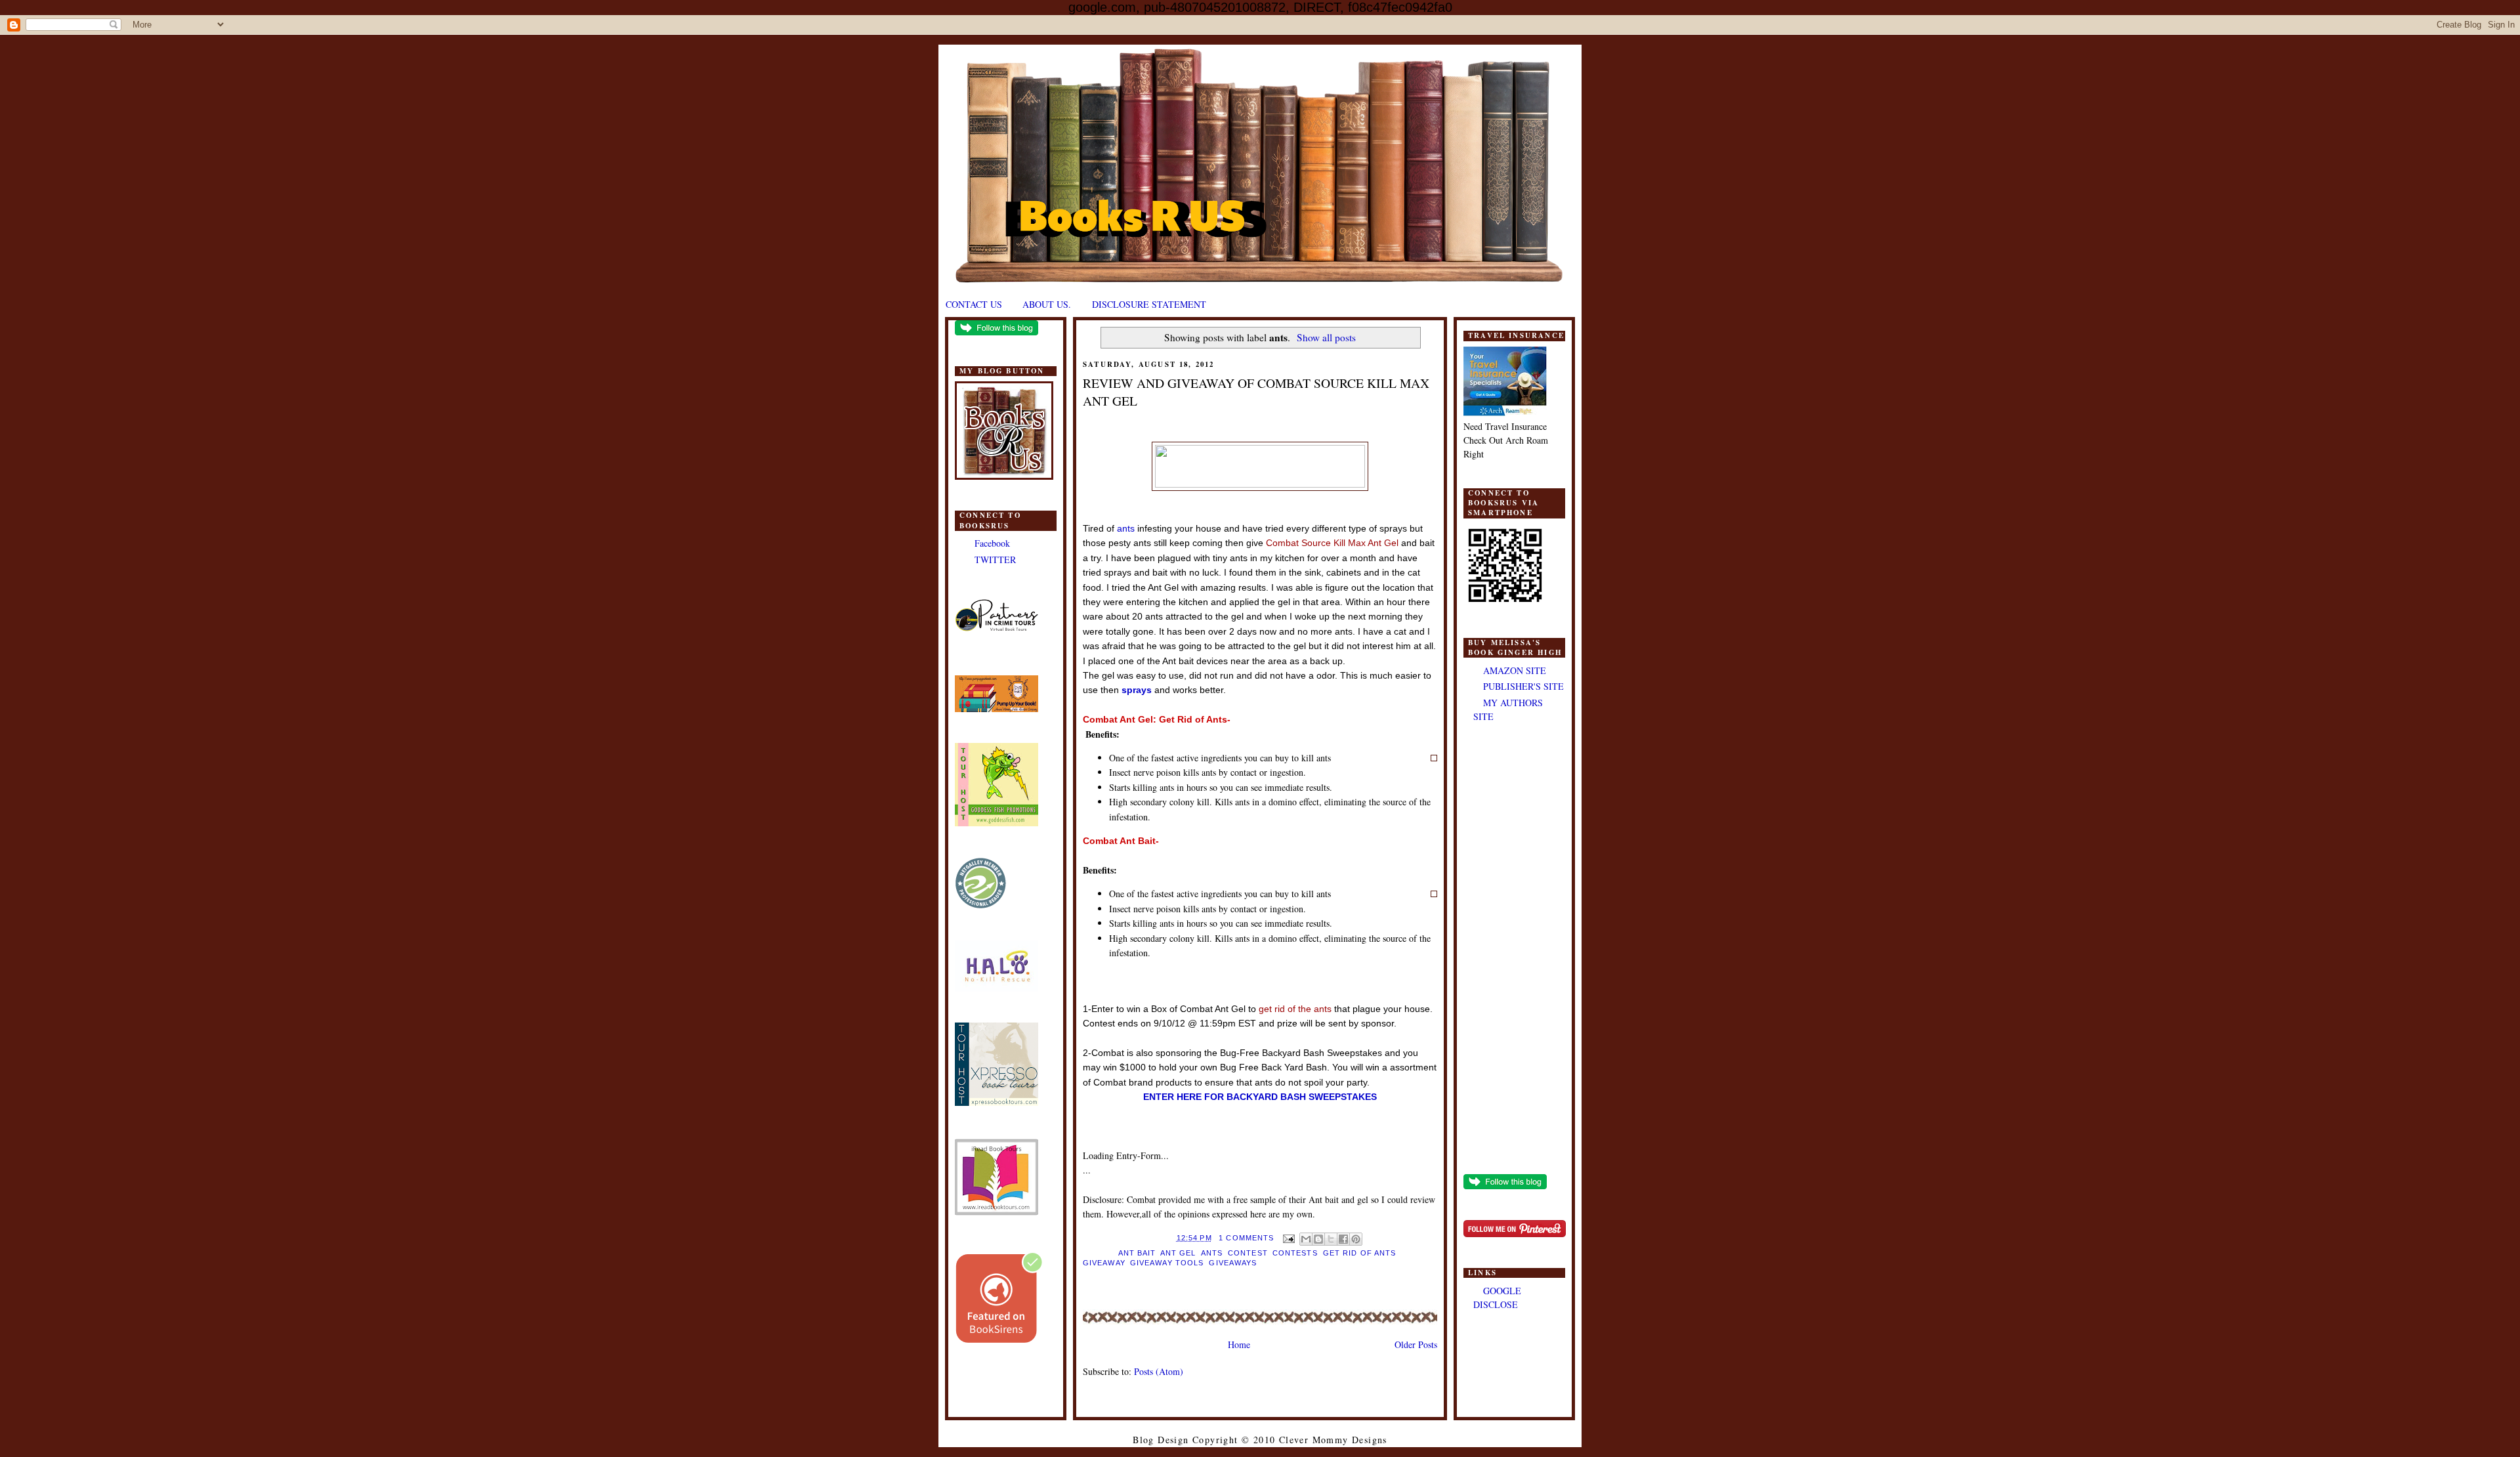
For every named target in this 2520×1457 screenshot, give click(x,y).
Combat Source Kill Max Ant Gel (1333, 543)
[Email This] (1306, 1239)
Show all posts (1326, 337)
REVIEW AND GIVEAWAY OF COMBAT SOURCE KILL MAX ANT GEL (1256, 392)
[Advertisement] (1514, 950)
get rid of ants (1359, 1253)
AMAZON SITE (1515, 670)
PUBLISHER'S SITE (1523, 686)
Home (1239, 1344)
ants (1126, 528)
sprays (1137, 690)
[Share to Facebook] (1343, 1239)
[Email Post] (1288, 1238)
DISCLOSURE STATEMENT (1149, 304)
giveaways (1233, 1263)
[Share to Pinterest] (1356, 1239)
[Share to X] (1331, 1239)
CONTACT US (974, 304)
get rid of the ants (1295, 1009)
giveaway (1104, 1263)
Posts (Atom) (1159, 1371)
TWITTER (995, 560)
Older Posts (1416, 1344)
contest (1248, 1253)
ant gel (1178, 1253)
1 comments (1246, 1238)
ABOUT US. (1047, 304)
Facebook (992, 543)
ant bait (1137, 1253)
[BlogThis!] (1318, 1239)
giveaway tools (1167, 1263)
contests (1295, 1253)
